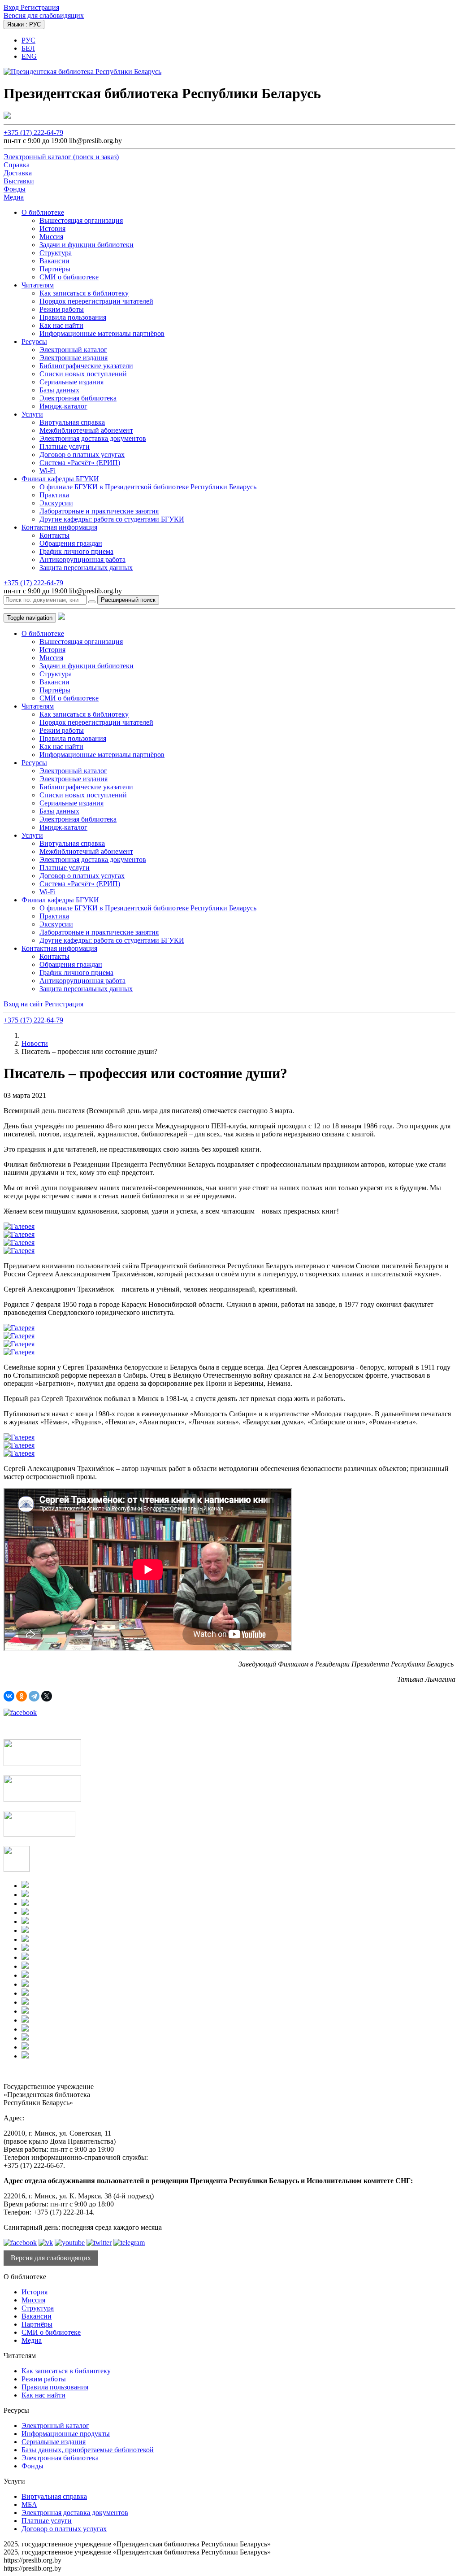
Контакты (54, 535)
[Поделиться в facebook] (20, 1712)
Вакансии (54, 261)
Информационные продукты (66, 2434)
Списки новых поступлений (83, 374)
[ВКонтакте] (9, 1696)
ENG (29, 56)
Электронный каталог (73, 350)
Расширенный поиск (128, 600)
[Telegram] (34, 1696)
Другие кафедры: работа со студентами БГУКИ (112, 519)
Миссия (51, 237)
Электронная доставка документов (93, 438)
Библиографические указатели (86, 366)
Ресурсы (34, 342)
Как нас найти (61, 325)
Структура (56, 253)
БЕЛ (28, 48)
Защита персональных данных (86, 568)
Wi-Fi (48, 471)
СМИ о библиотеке (69, 277)
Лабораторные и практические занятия (99, 511)
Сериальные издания (71, 382)
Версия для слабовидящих (44, 15)
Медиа (32, 2340)
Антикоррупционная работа (82, 559)
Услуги (32, 414)
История (52, 228)
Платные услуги (65, 446)
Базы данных (59, 390)
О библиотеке (43, 212)
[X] (47, 1696)
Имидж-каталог (63, 406)
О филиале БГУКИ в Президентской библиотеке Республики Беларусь (148, 487)
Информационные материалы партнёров (102, 333)
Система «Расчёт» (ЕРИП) (80, 463)
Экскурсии (56, 503)
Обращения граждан (71, 543)
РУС (28, 40)
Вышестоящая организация (81, 220)
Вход (12, 7)
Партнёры (55, 269)
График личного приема (76, 551)
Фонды (32, 2466)
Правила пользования (73, 317)
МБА (29, 2504)
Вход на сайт (24, 1004)
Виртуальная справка (72, 422)
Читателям (38, 285)
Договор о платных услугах (82, 455)
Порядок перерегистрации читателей (96, 301)
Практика (54, 495)
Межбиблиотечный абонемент (86, 430)
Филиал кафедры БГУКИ (60, 479)
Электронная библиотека (78, 398)
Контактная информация (59, 527)
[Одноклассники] (22, 1696)
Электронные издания (74, 358)
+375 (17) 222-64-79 (33, 133)
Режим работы (62, 309)
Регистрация (40, 7)
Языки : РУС (24, 24)
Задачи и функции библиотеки (87, 245)
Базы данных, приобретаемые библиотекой (88, 2450)
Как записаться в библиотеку (84, 293)
